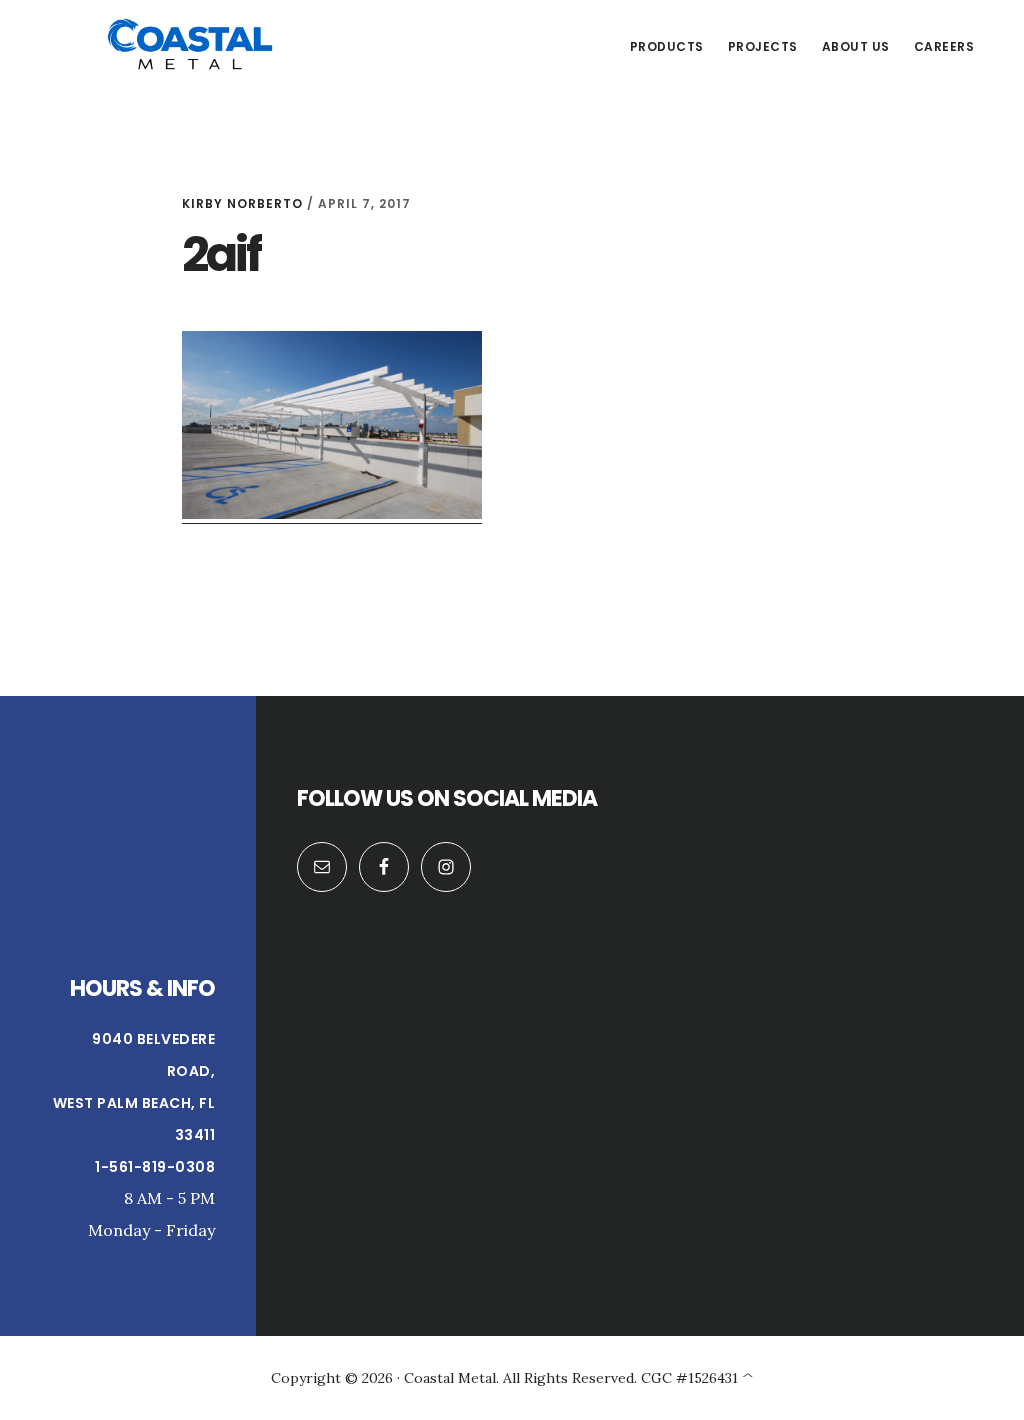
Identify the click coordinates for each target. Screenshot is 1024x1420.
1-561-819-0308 (155, 1167)
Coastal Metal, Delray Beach (190, 44)
